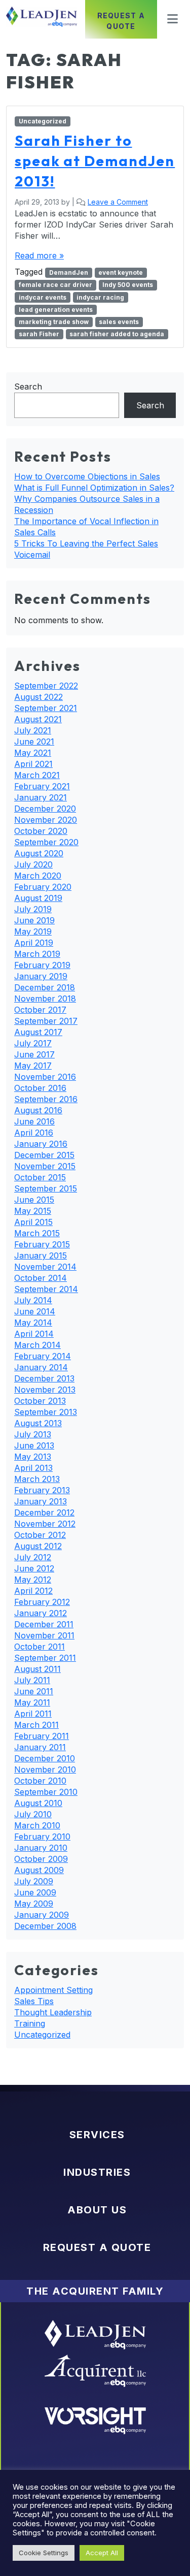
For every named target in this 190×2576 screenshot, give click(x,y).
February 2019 (42, 965)
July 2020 (33, 864)
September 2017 (46, 1021)
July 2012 (33, 1557)
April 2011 (33, 1714)
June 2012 (34, 1568)
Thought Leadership (53, 2012)
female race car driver (55, 285)
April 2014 (34, 1334)
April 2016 (34, 1133)
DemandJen (69, 272)
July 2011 (32, 1680)
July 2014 (33, 1300)
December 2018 (45, 987)
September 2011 (45, 1658)
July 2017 (33, 1043)
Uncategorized (43, 121)
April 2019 (34, 943)
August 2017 (38, 1032)
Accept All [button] (102, 2553)
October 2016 (40, 1088)
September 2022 (46, 686)
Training (30, 2023)
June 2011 (34, 1691)
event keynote (121, 272)
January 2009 (42, 1915)
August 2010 (38, 1803)
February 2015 (42, 1244)
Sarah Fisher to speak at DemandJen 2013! (95, 161)
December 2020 (45, 809)
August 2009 (39, 1870)
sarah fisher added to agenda (117, 334)
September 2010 (46, 1792)
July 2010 (33, 1814)
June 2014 (35, 1311)
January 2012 (41, 1613)
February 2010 (42, 1837)
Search (28, 387)
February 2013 (42, 1490)
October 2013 (40, 1401)
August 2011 (37, 1669)
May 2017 (33, 1066)
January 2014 (41, 1367)
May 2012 (33, 1580)
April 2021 (33, 764)
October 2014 (41, 1278)
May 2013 (33, 1457)
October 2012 (40, 1535)
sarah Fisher (39, 334)
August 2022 (39, 697)
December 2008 (45, 1926)
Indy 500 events (128, 285)
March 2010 (37, 1825)
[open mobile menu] (169, 19)
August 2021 (38, 719)
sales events (119, 322)
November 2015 (45, 1166)
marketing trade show (54, 322)
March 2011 (36, 1725)
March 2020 (38, 876)
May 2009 (34, 1904)
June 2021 (34, 742)
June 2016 (34, 1121)
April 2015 (33, 1222)
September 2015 (46, 1188)
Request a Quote (121, 21)
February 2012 (42, 1602)
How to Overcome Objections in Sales (87, 476)
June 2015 (34, 1200)
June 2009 (35, 1892)
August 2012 (38, 1546)
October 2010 (40, 1781)
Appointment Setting (53, 1990)
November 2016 (45, 1077)
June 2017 (34, 1054)
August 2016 (38, 1110)
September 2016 (46, 1099)
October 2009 (41, 1859)
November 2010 (45, 1769)
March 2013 (37, 1479)
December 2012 (44, 1512)
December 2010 (45, 1758)
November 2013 (45, 1390)
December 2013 (44, 1378)
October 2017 (40, 1010)
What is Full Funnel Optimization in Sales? (94, 488)
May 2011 (32, 1702)
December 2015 (44, 1155)
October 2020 (41, 831)
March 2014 (37, 1345)
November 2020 (46, 820)
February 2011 (42, 1736)
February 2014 (43, 1356)
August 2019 (38, 898)
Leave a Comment (118, 202)
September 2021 (46, 708)
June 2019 (34, 920)
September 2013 (46, 1412)
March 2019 (37, 954)
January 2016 (41, 1144)
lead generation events (56, 310)
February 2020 (43, 887)
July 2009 (34, 1881)
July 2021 (33, 730)
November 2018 (45, 999)
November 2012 (45, 1524)
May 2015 (33, 1211)
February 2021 (42, 786)
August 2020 (39, 853)
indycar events (43, 297)
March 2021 (37, 775)
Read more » (39, 255)
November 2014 (45, 1267)
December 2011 (44, 1624)
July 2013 (33, 1434)
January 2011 (40, 1747)
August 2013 (38, 1423)
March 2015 (37, 1233)
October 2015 (40, 1177)
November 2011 (44, 1635)
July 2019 (33, 909)
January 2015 (41, 1255)
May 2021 (33, 753)
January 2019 (41, 976)
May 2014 (33, 1323)
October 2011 (40, 1647)
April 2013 (33, 1468)
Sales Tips (34, 2001)
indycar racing (100, 297)
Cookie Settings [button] (44, 2553)
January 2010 (41, 1848)
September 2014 (46, 1289)
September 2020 (46, 842)
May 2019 (33, 931)
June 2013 (34, 1445)
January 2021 (41, 797)
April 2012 (33, 1591)
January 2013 (41, 1501)
